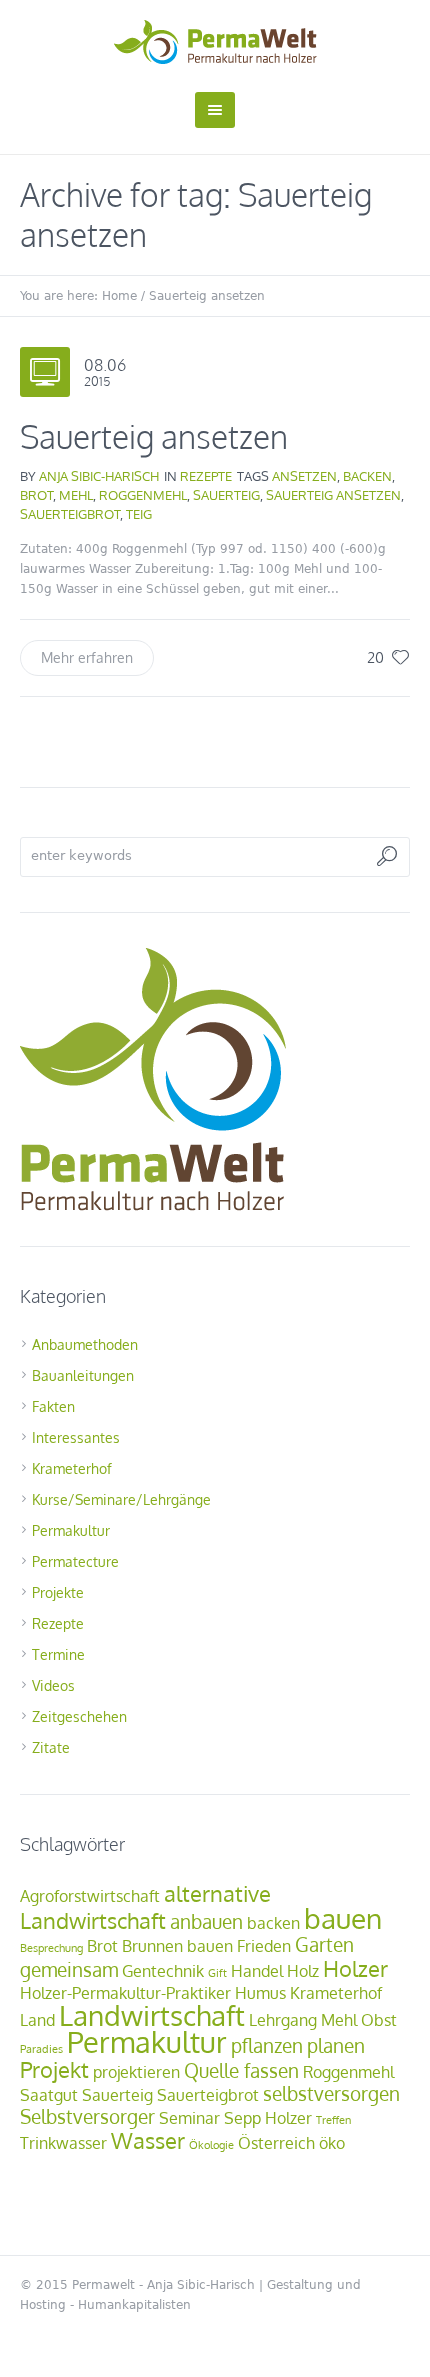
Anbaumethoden (85, 1344)
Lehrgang (283, 2020)
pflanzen (267, 2045)
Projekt (54, 2069)
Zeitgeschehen (79, 1716)
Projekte (58, 1592)
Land (37, 2020)
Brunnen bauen (177, 1946)
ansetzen (304, 476)
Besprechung (51, 1948)
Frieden (264, 1946)
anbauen (206, 1921)
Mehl (76, 495)
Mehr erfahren (87, 657)
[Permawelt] (215, 42)
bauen (343, 1918)
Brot (36, 495)
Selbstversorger (87, 2116)
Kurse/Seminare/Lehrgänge (121, 1499)
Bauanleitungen (83, 1375)
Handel (257, 1971)
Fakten (53, 1406)
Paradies (41, 2049)
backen (367, 476)
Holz (303, 1971)
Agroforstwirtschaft (90, 1896)
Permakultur (71, 1530)
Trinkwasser (63, 2143)
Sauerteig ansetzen (154, 436)
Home (119, 296)
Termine (58, 1654)
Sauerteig (226, 495)
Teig (139, 514)
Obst (379, 2020)
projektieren (136, 2072)
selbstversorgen (331, 2093)
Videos (53, 1685)
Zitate (51, 1747)
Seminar (189, 2118)
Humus (260, 1993)
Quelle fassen (241, 2070)
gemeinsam (69, 1969)
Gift (217, 1973)
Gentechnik (163, 1971)
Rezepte (206, 476)
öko (332, 2143)
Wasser (148, 2140)
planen (336, 2045)
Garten (324, 1944)
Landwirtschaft (152, 2015)
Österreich (276, 2143)
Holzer (355, 1968)
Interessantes (76, 1437)
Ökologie (211, 2145)
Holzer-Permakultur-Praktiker (125, 1993)
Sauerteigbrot (70, 514)
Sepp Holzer (268, 2118)
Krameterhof (72, 1468)
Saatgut (49, 2095)
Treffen (333, 2120)
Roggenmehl (143, 495)
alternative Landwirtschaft (145, 1906)
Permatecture (75, 1561)
